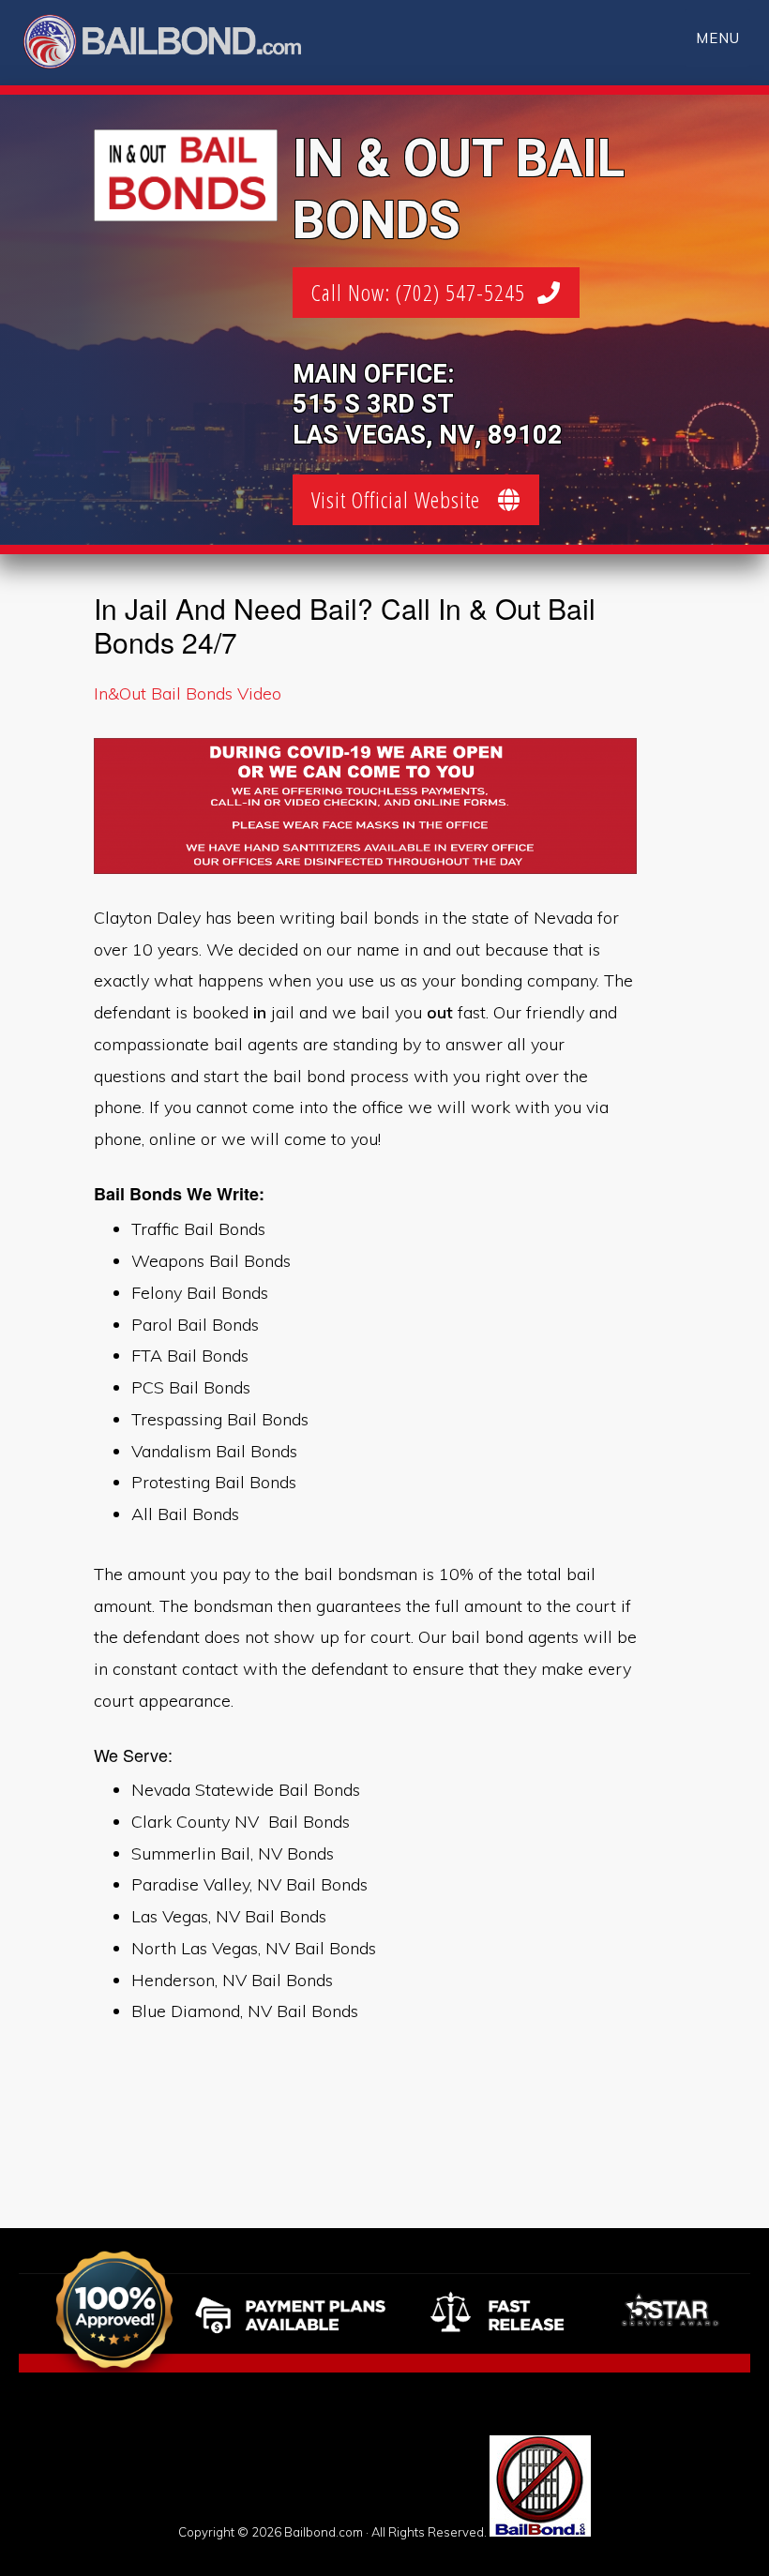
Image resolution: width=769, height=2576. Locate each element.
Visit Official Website (405, 499)
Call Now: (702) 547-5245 (424, 292)
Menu (718, 38)
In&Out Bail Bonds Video (188, 693)
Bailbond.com (174, 45)
